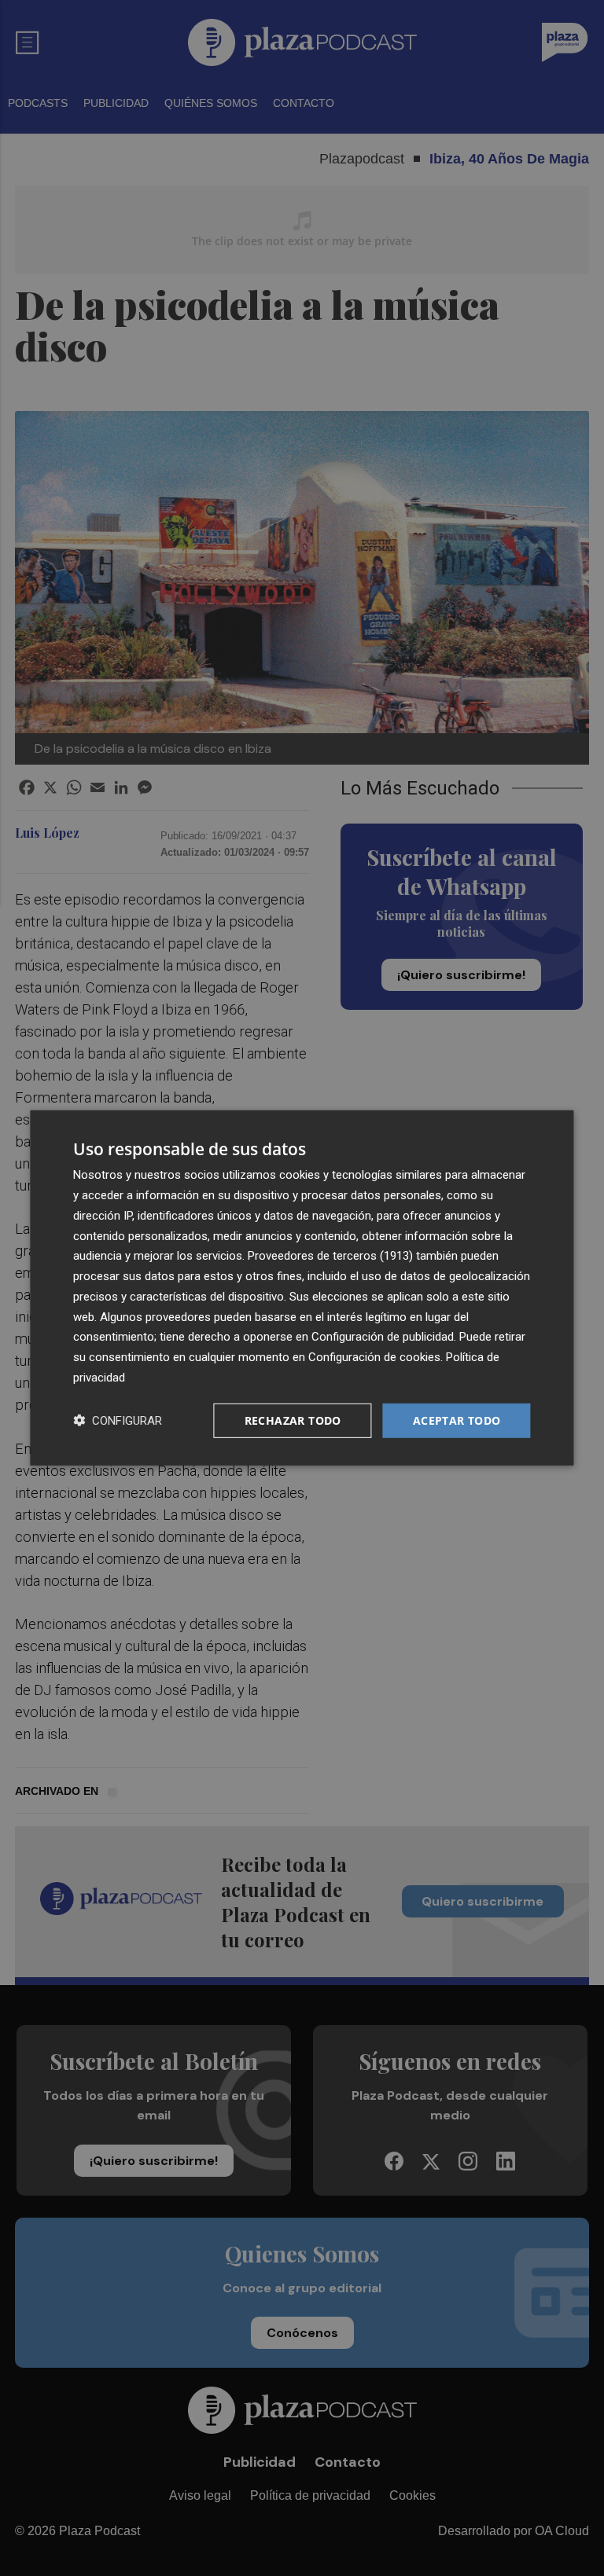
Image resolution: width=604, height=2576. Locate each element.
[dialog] (302, 1288)
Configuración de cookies (374, 1357)
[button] (118, 1420)
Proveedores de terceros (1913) (330, 1256)
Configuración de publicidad (383, 1337)
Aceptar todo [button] (457, 1420)
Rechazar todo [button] (293, 1420)
